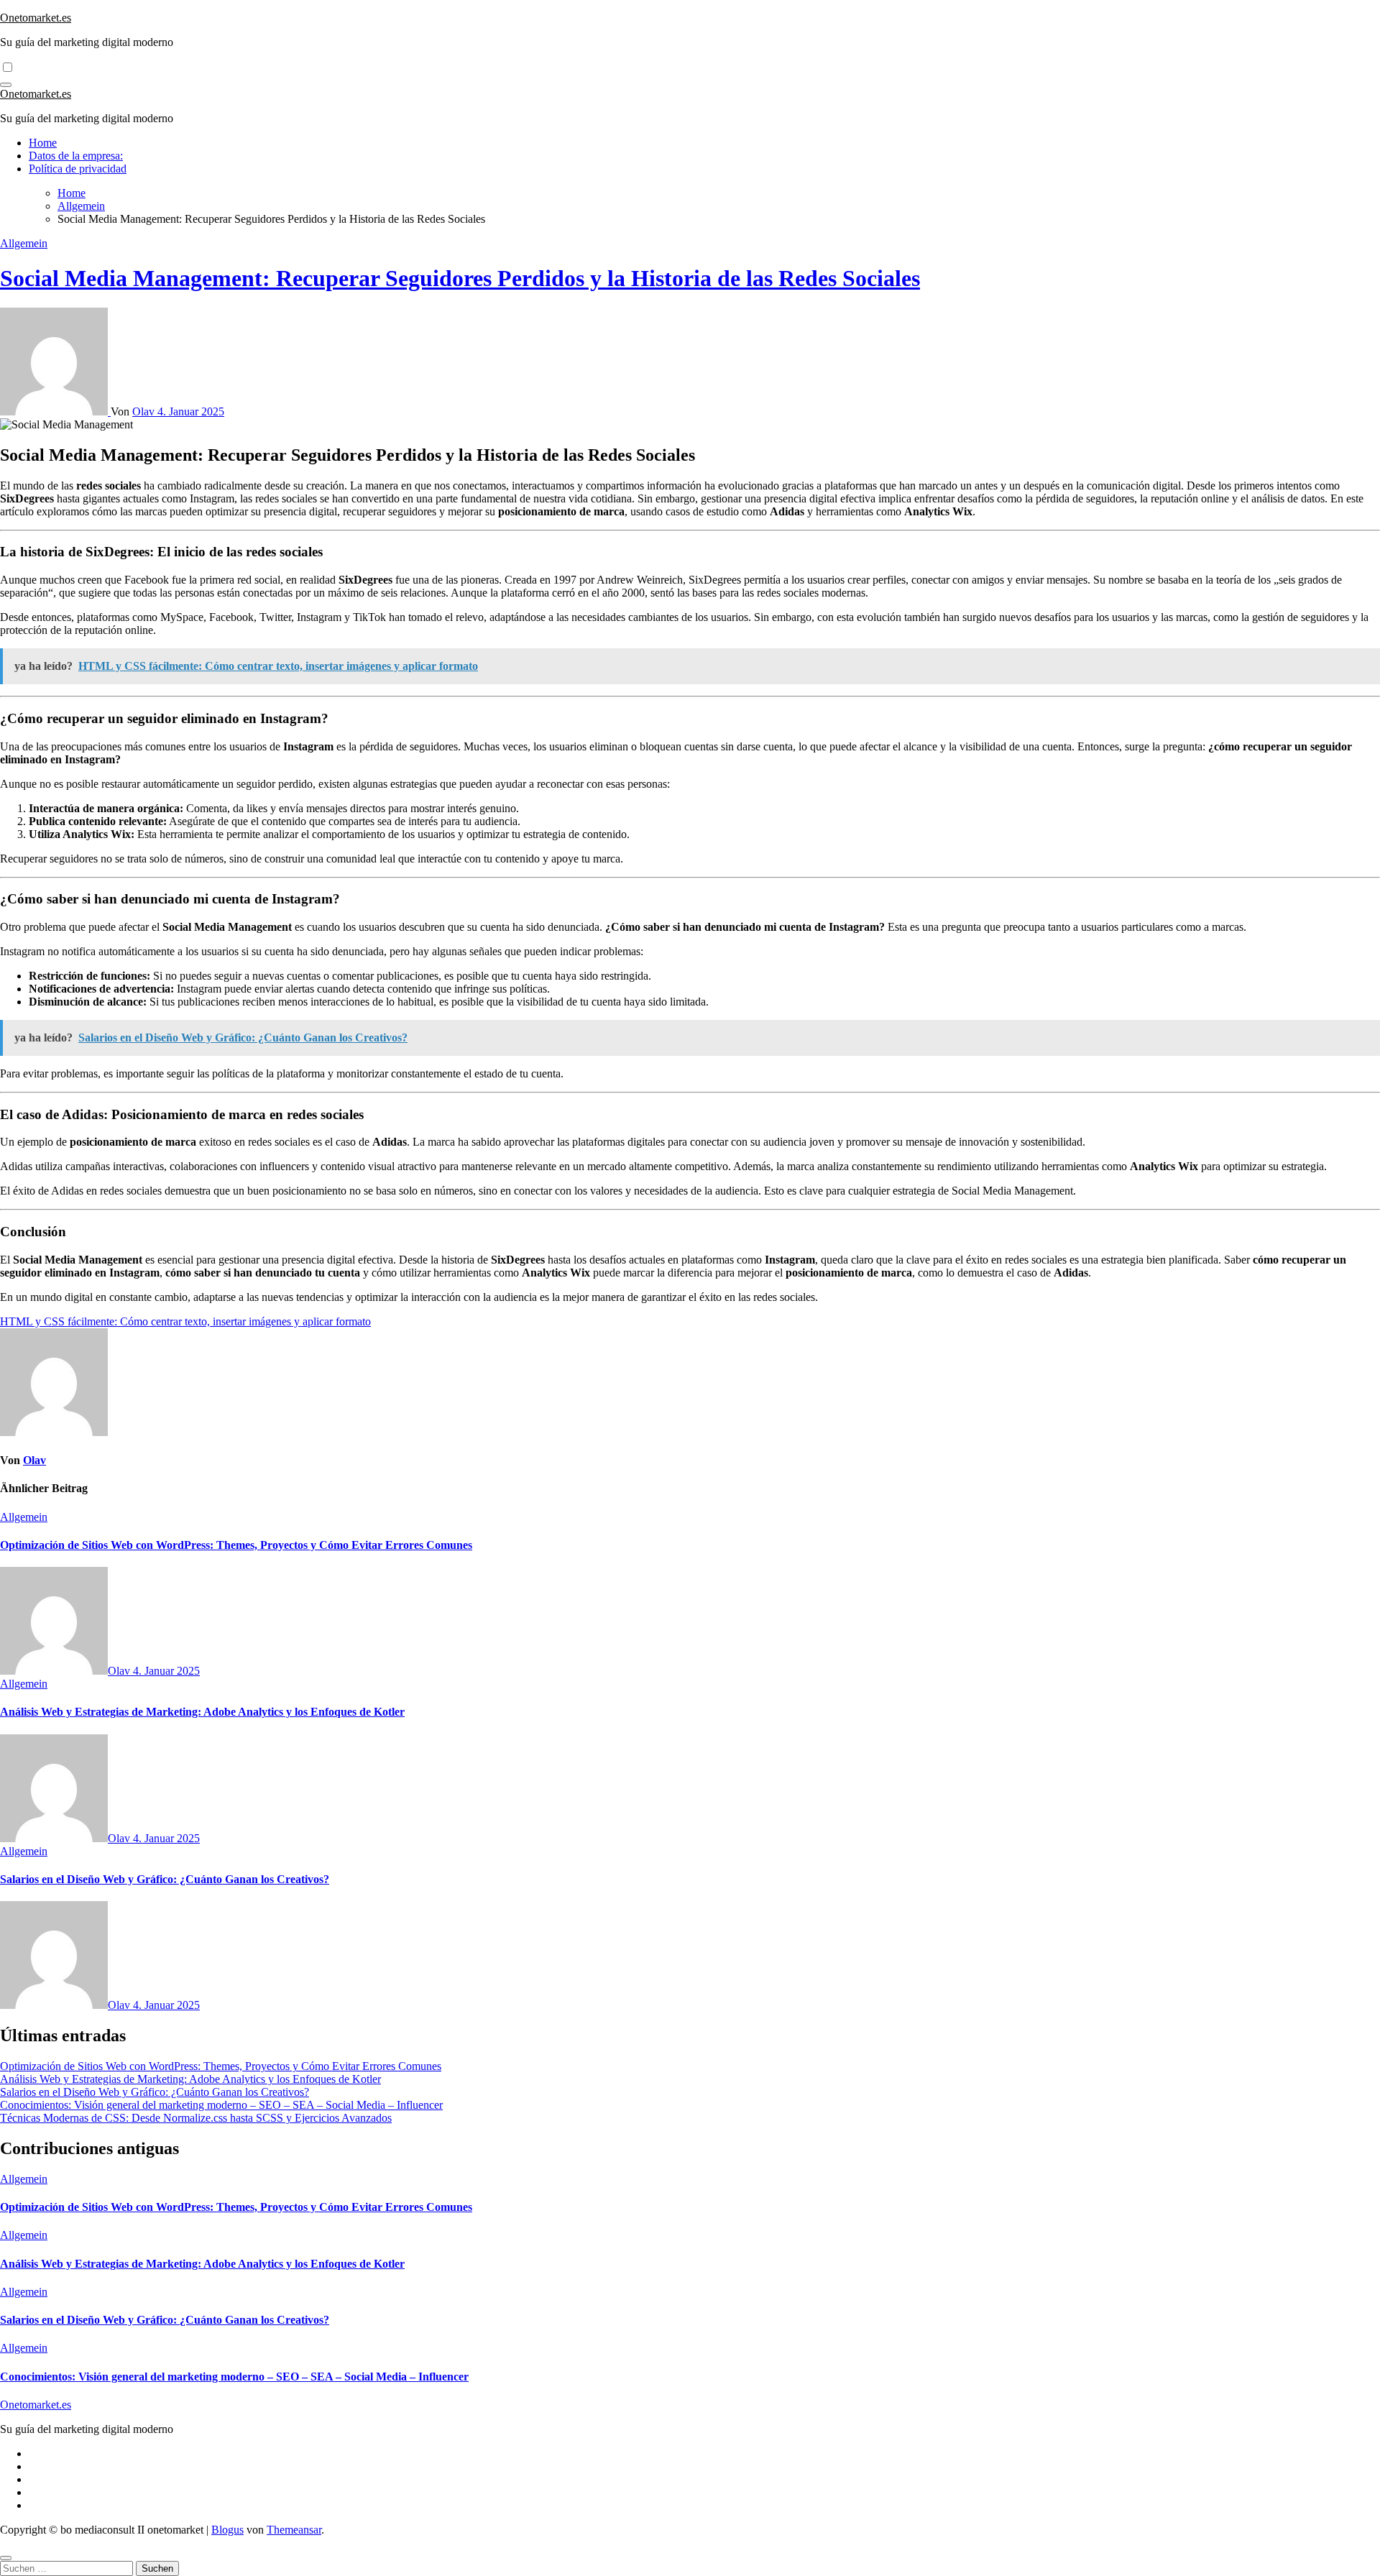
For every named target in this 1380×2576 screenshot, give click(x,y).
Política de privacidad (78, 169)
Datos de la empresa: (76, 156)
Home (43, 143)
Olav (145, 411)
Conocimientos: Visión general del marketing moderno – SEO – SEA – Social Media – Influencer (221, 2105)
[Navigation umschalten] (6, 85)
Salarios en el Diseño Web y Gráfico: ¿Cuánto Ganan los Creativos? (165, 1879)
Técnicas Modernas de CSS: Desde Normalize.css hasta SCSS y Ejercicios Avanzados (196, 2118)
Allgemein (24, 243)
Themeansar (294, 2530)
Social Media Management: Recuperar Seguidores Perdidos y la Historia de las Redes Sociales (460, 278)
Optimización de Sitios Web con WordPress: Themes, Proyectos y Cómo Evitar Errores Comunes (236, 1545)
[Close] (6, 2558)
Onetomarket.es (36, 18)
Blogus (227, 2530)
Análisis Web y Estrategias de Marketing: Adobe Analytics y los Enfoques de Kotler (202, 1712)
